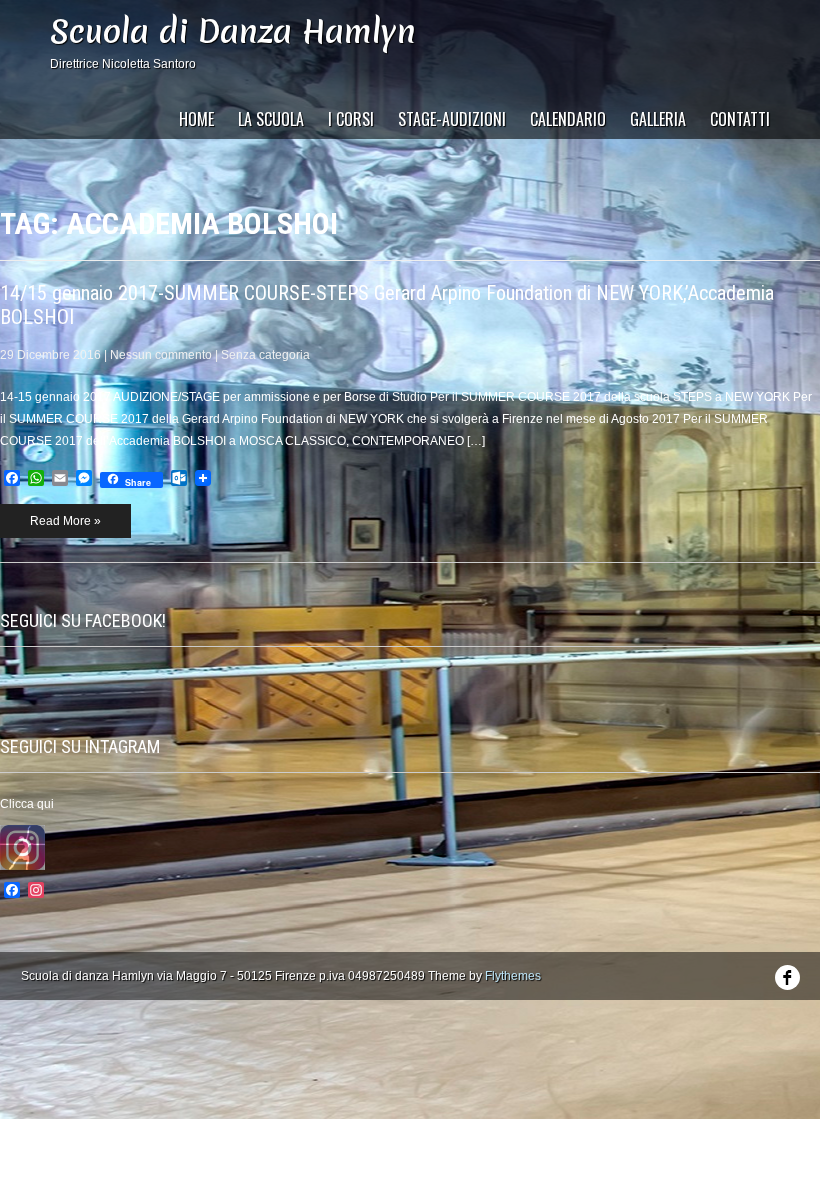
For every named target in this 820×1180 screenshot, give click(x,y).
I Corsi (351, 119)
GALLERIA (658, 119)
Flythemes (513, 976)
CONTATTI (740, 119)
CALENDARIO (568, 119)
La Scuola (271, 119)
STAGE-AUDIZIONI (452, 119)
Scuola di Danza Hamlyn (233, 31)
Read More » (65, 521)
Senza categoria (265, 355)
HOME (196, 119)
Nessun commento (161, 355)
